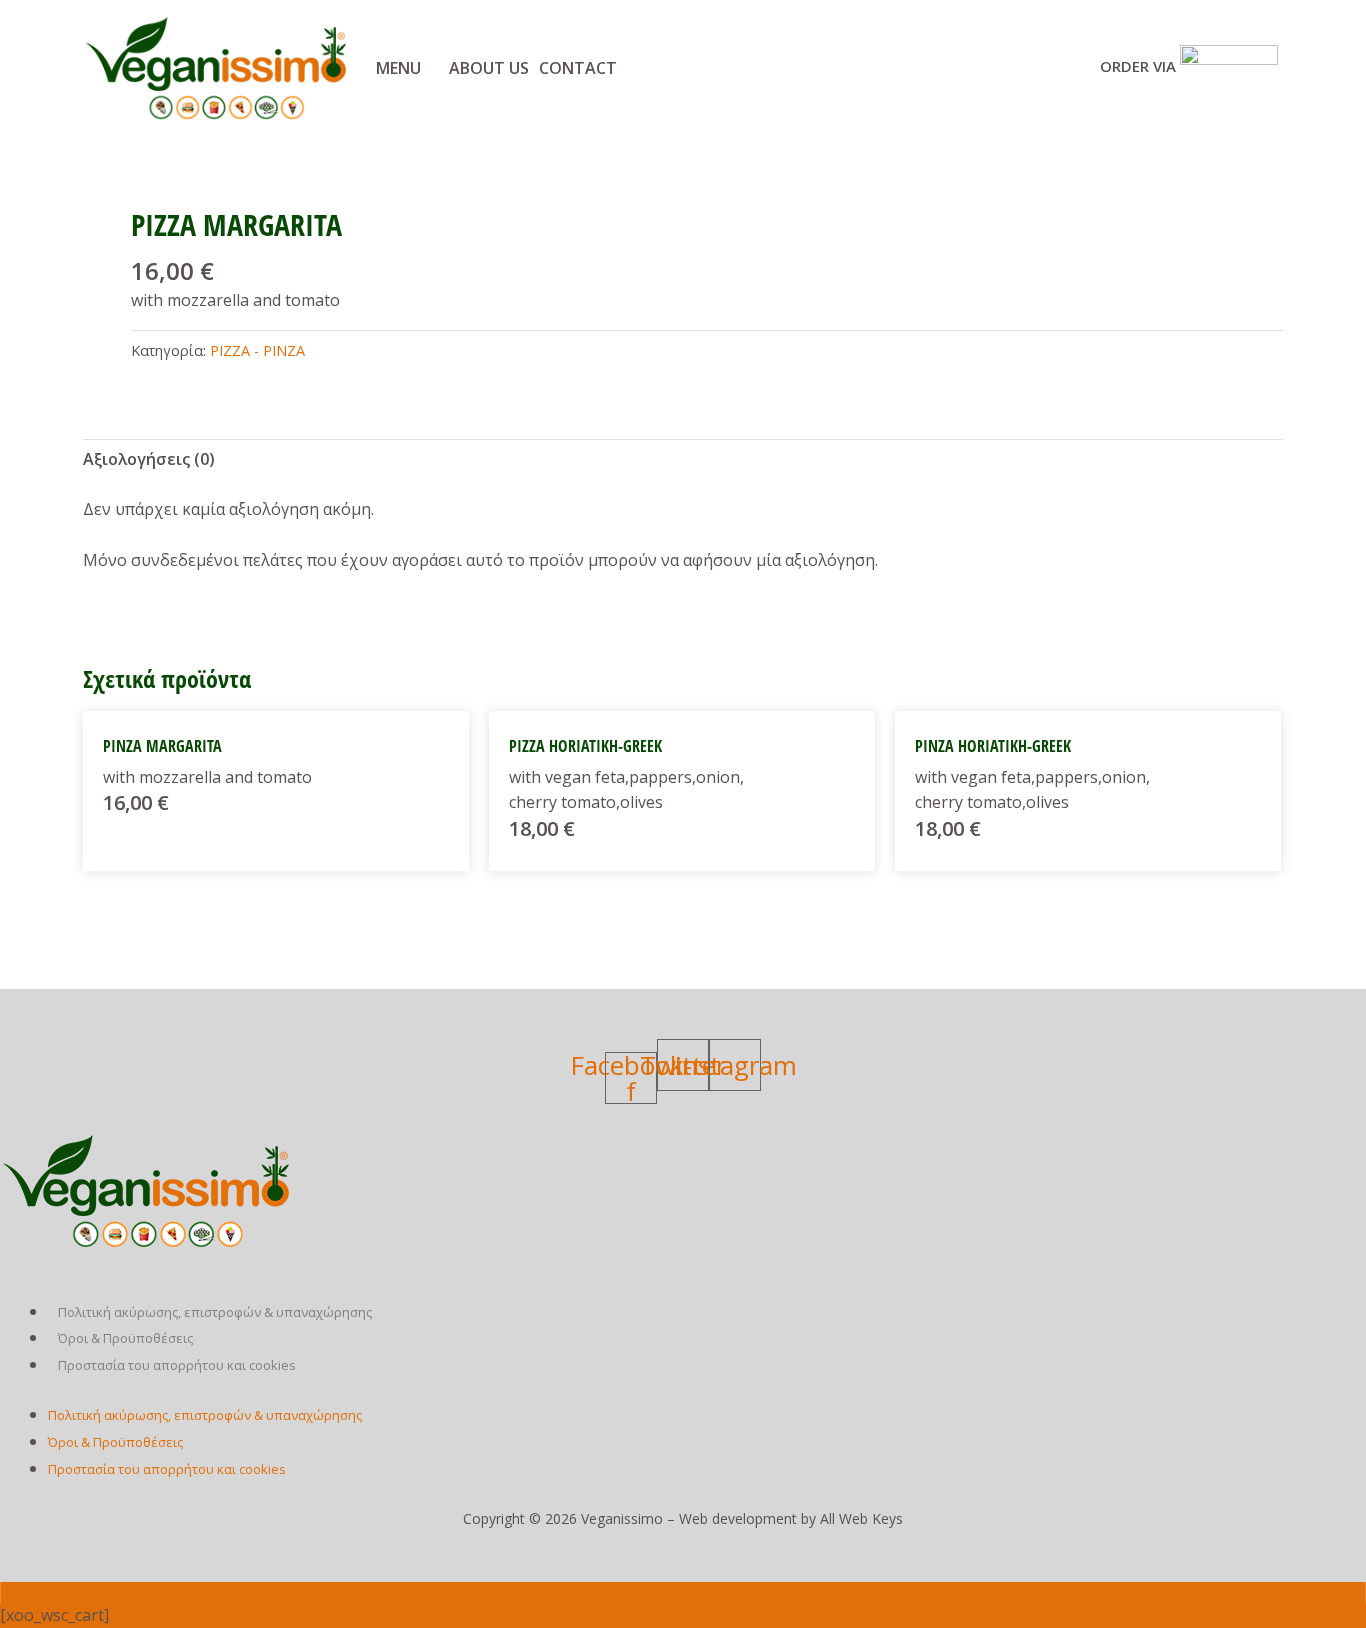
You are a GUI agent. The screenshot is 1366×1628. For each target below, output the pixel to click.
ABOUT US (489, 68)
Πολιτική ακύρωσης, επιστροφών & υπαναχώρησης (215, 1312)
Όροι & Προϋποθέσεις (125, 1338)
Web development (738, 1518)
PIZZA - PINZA (257, 350)
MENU (398, 68)
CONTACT (578, 68)
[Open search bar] (683, 1592)
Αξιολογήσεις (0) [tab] (149, 459)
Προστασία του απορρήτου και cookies (177, 1365)
